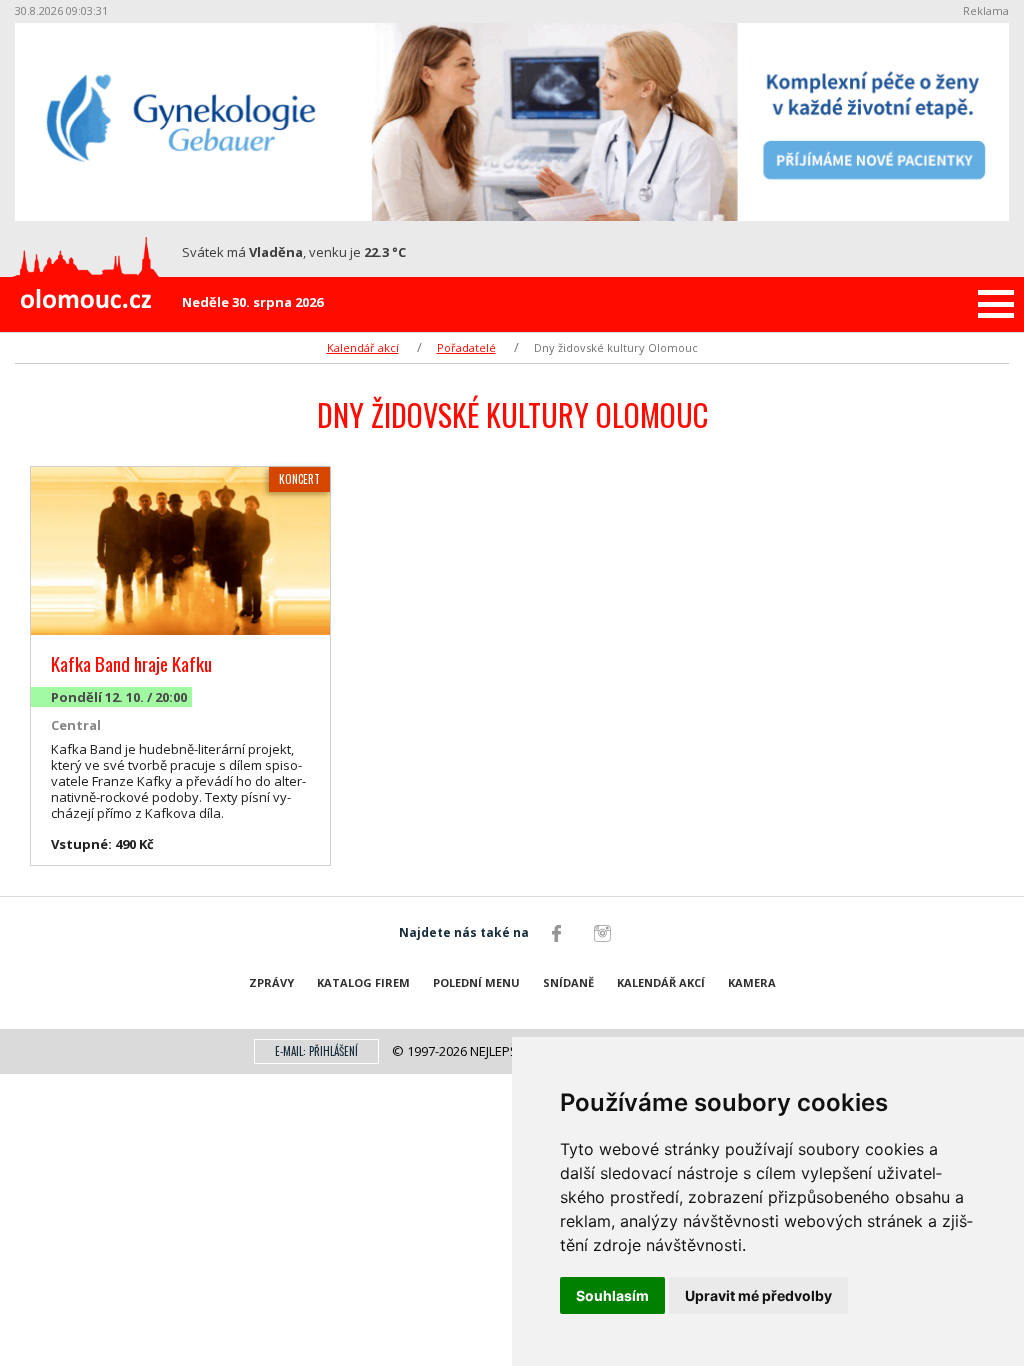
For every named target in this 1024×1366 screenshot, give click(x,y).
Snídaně (568, 982)
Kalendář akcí (363, 347)
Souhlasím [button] (612, 1295)
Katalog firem (363, 982)
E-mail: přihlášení (316, 1051)
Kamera (752, 982)
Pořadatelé (466, 347)
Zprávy (271, 982)
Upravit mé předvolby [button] (758, 1295)
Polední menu (476, 982)
